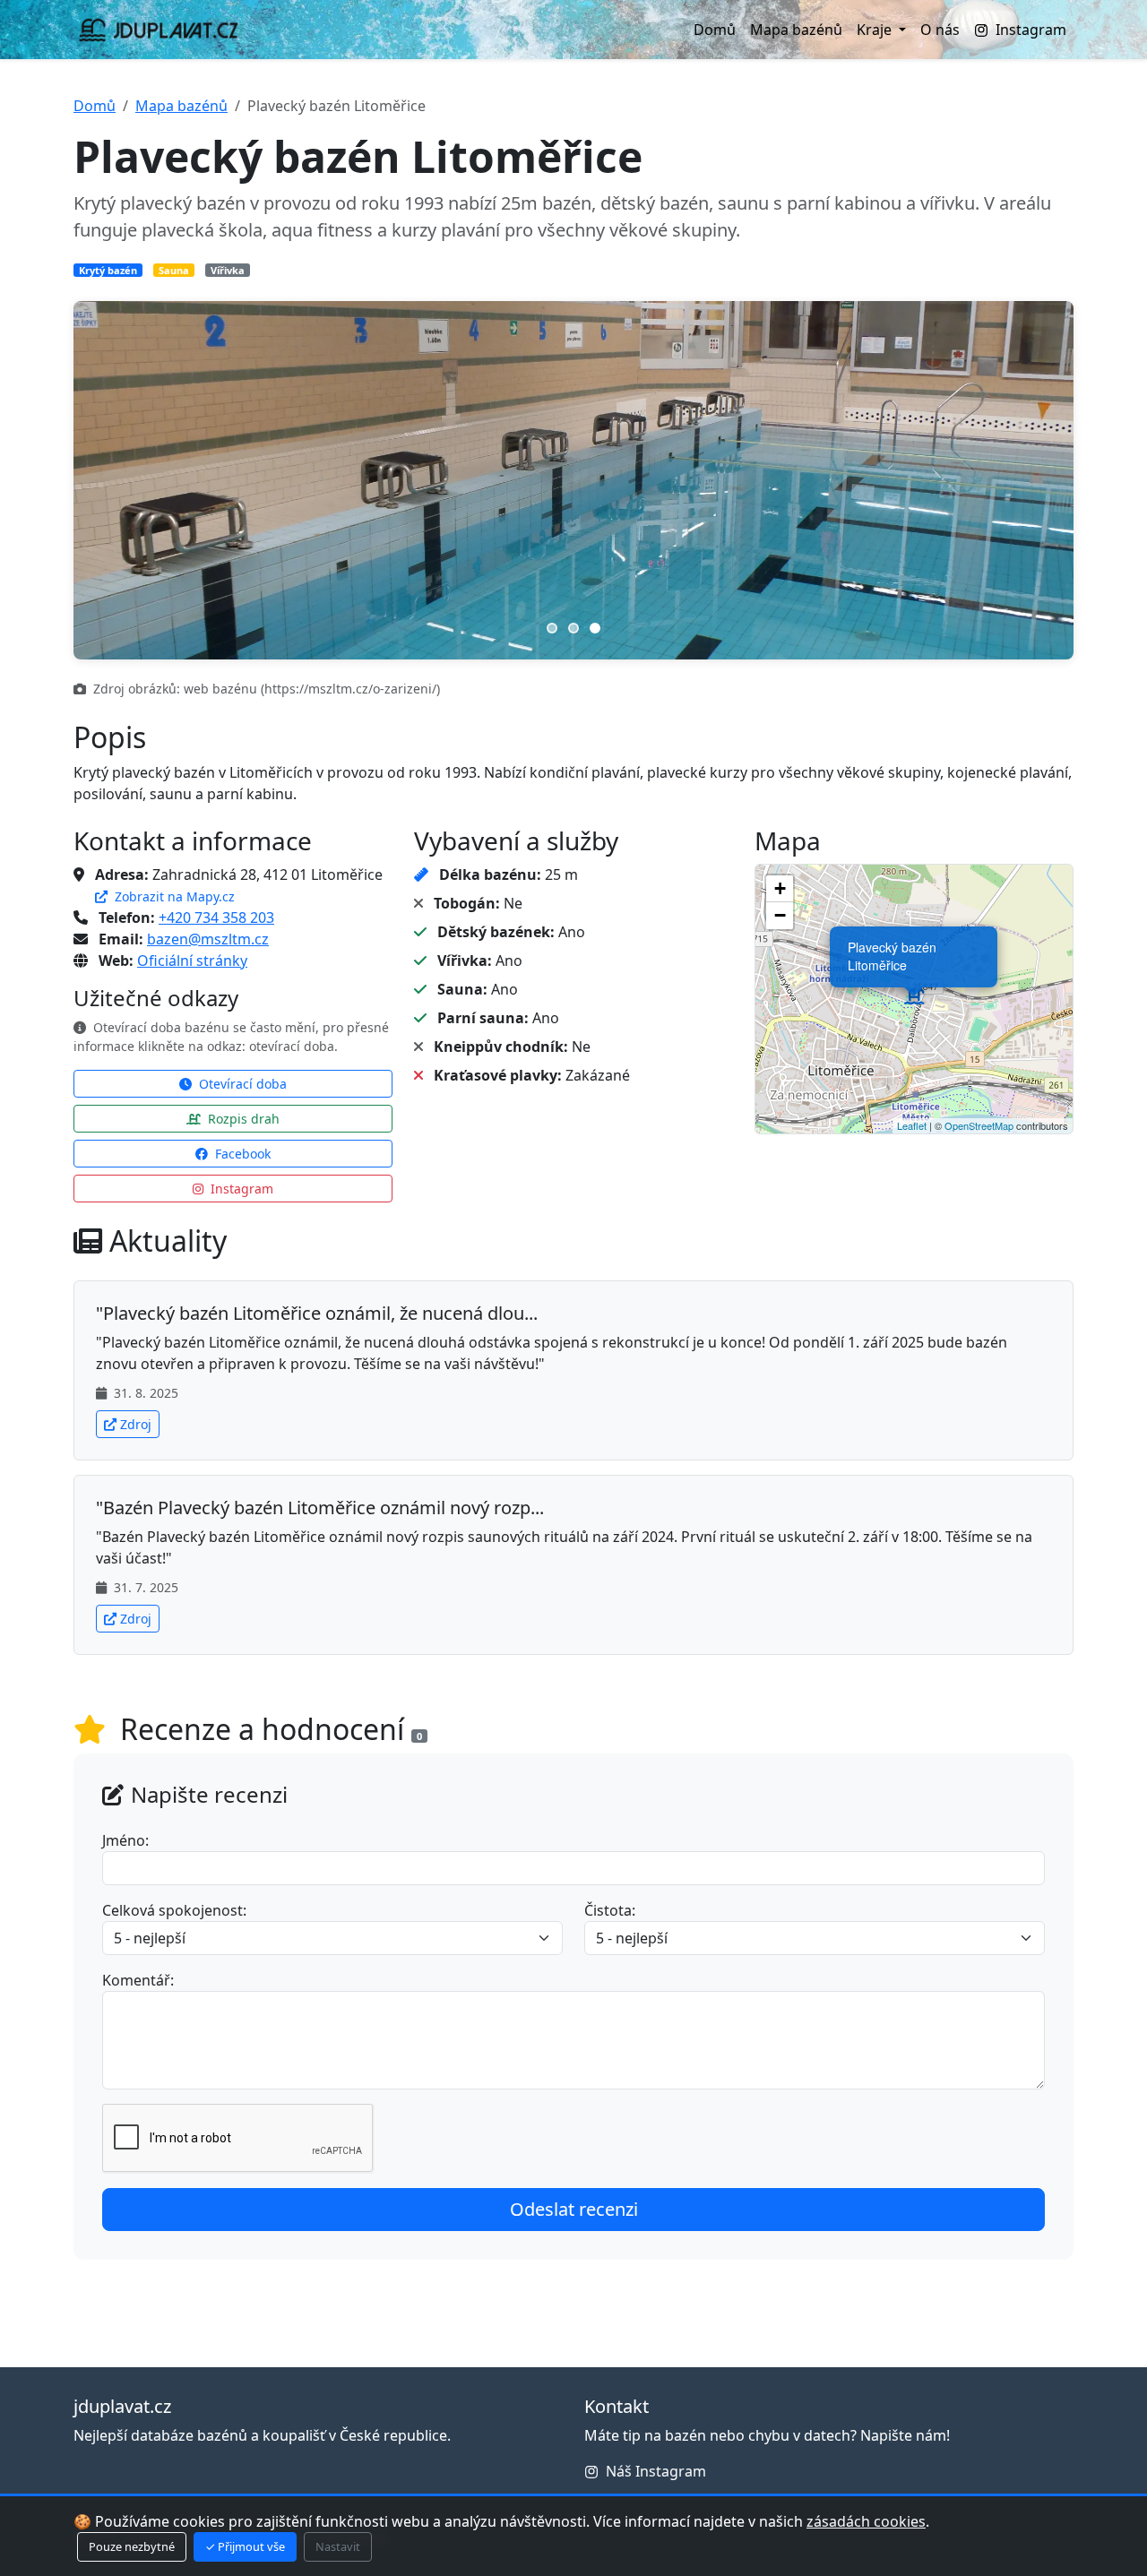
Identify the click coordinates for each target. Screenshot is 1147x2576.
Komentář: (138, 1980)
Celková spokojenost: (174, 1910)
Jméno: (125, 1840)
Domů (715, 30)
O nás (940, 30)
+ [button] (780, 888)
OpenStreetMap (979, 1125)
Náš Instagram (656, 2471)
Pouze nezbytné (132, 2546)
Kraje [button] (876, 30)
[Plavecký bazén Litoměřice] (914, 999)
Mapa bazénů (796, 30)
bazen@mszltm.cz (208, 939)
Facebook (241, 1154)
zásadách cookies (866, 2521)
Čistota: (610, 1910)
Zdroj (136, 1424)
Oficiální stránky (192, 961)
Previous (109, 480)
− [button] (780, 915)
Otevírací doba (241, 1084)
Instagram (1031, 30)
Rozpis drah (242, 1119)
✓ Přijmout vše (245, 2546)
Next (1038, 480)
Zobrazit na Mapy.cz (173, 896)
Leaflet (912, 1125)
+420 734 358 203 (216, 918)
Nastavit (338, 2546)
